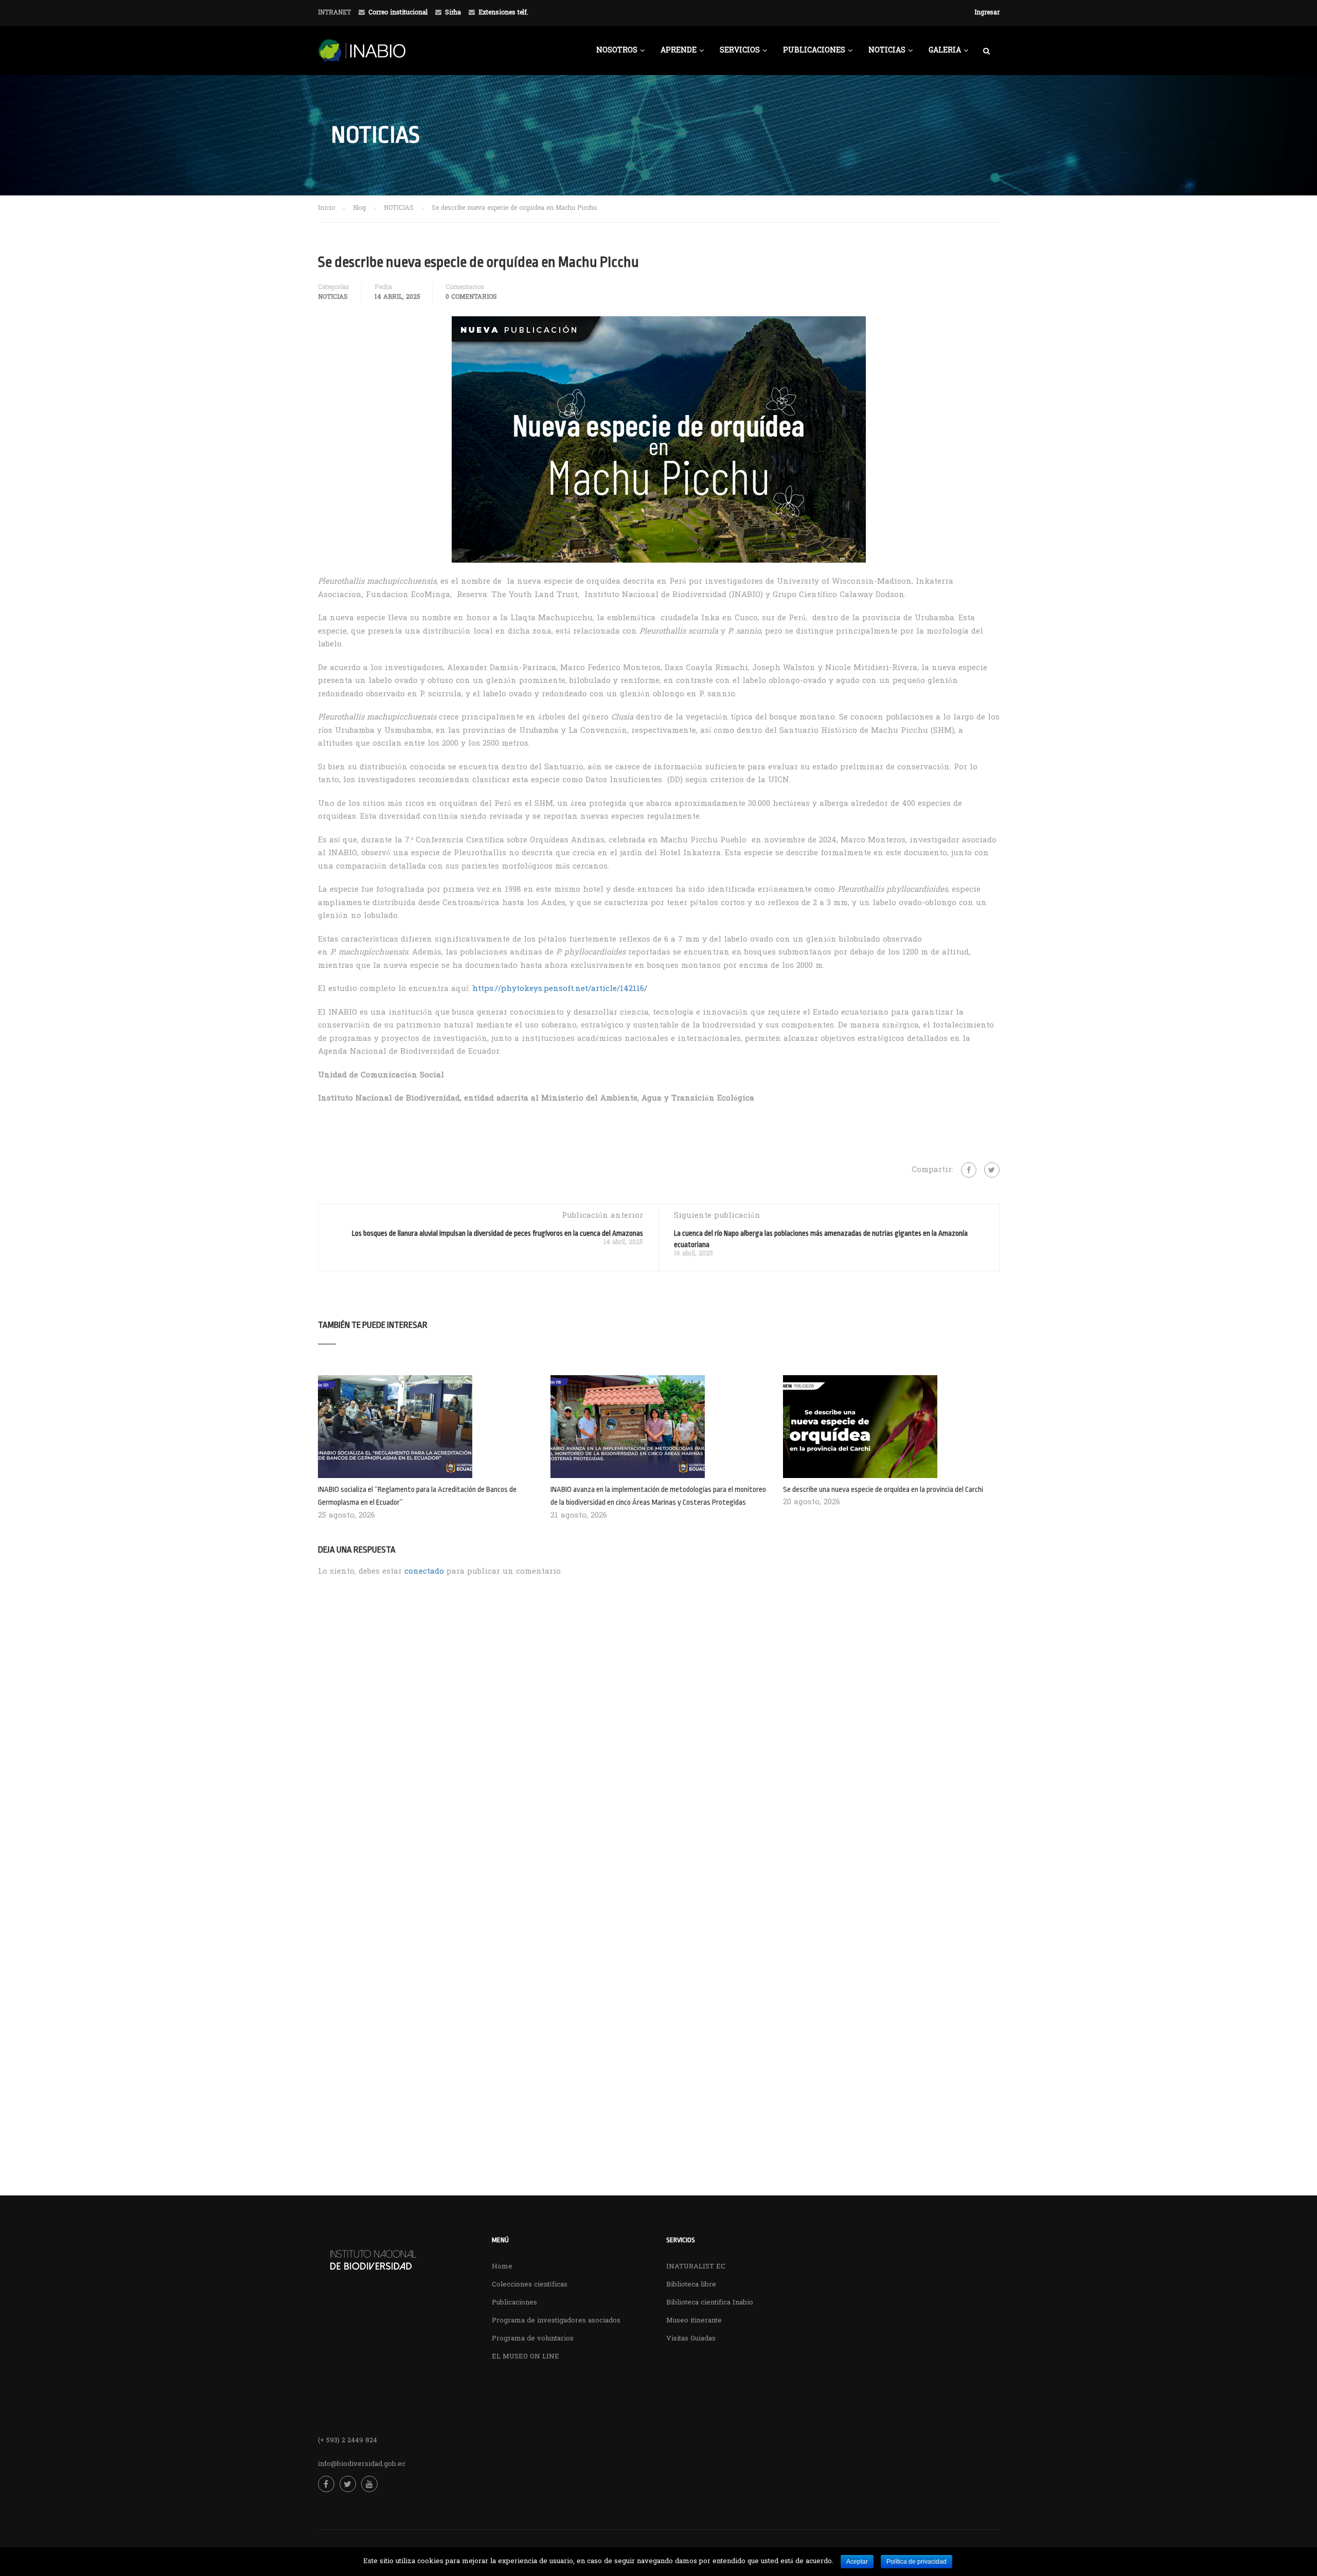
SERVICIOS (740, 51)
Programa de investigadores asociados (556, 2321)
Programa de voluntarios (533, 2339)
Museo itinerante (694, 2321)
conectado (424, 1572)
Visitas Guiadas (691, 2339)
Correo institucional (398, 13)
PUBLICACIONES (814, 51)
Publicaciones (514, 2303)
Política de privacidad (916, 2562)
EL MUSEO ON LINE (526, 2357)
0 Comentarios (471, 297)
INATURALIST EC (696, 2267)
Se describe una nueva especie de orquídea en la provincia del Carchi (883, 1490)
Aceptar (857, 2562)
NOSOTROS (617, 51)
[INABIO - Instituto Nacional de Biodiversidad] (395, 56)
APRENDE (679, 51)
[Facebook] (969, 1170)
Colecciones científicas (530, 2285)
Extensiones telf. (503, 13)
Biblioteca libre (691, 2285)
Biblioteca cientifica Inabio (710, 2303)
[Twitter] (992, 1170)
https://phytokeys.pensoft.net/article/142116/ (560, 989)
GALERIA (945, 51)
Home (502, 2267)
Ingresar (987, 13)
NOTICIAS (887, 51)
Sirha (453, 13)
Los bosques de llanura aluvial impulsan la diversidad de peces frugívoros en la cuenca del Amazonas (497, 1233)
